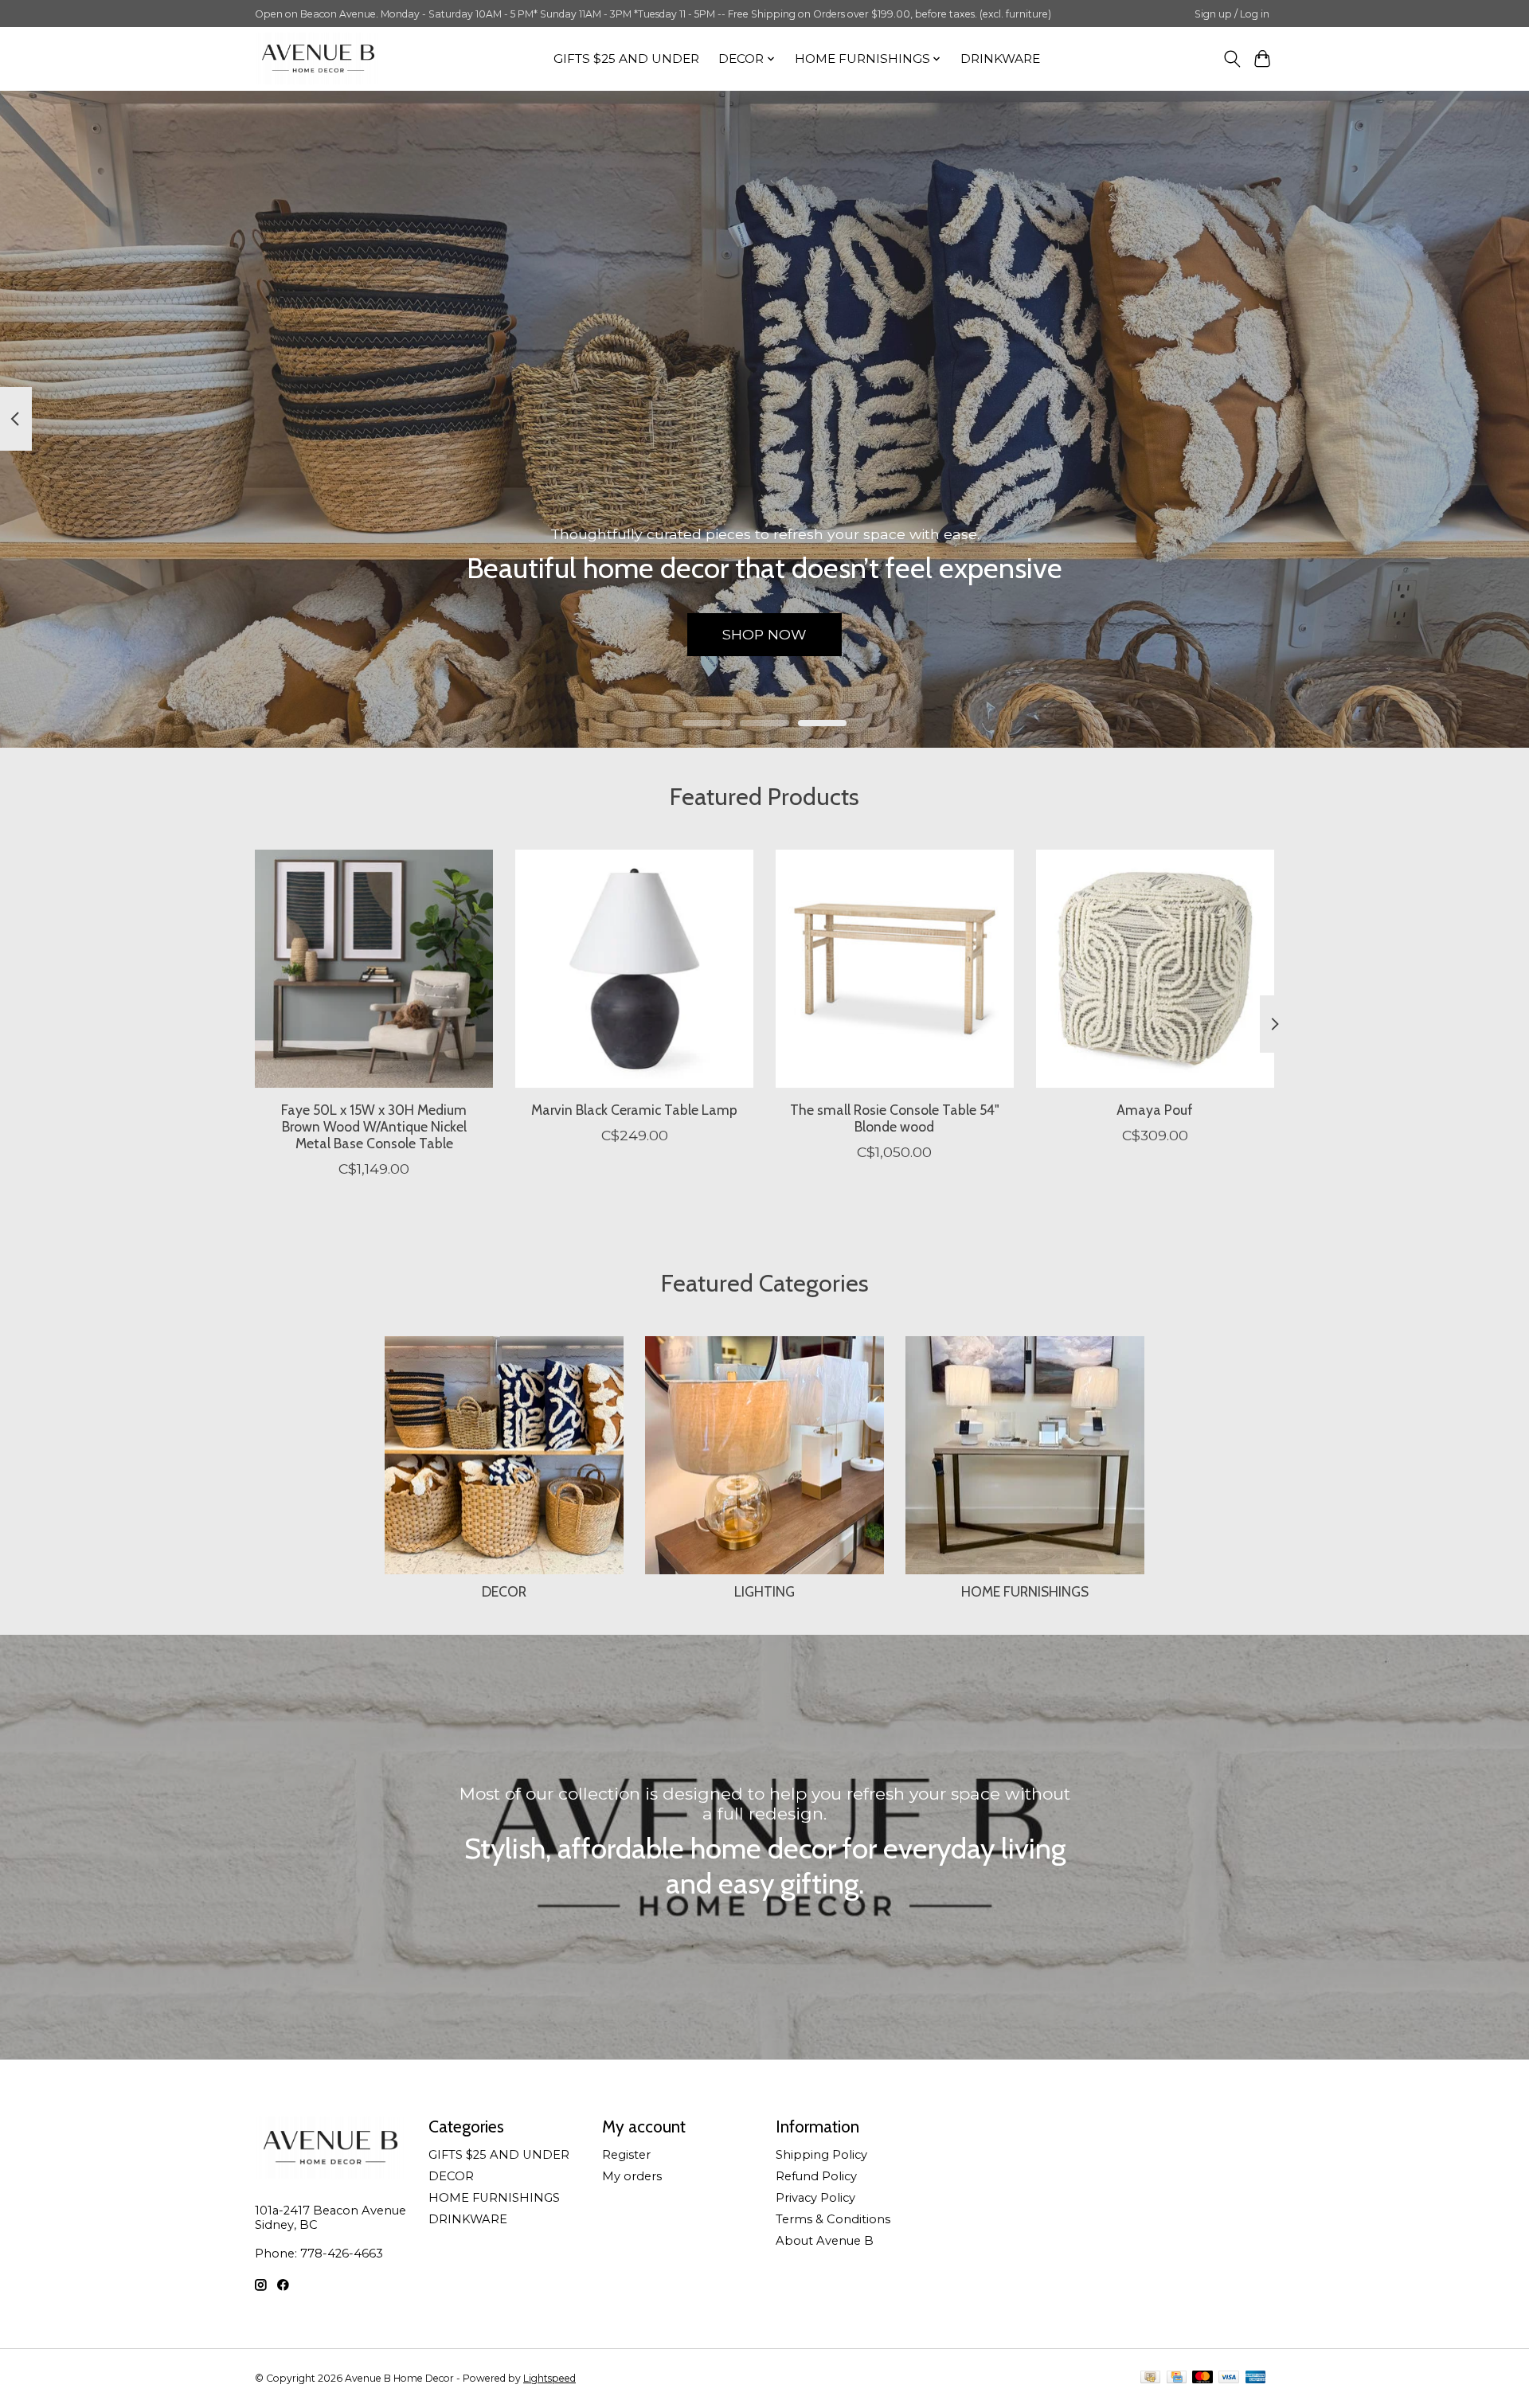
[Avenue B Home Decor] (318, 59)
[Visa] (1229, 2378)
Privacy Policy (815, 2198)
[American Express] (1256, 2378)
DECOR (504, 1591)
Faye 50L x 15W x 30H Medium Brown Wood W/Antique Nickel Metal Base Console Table (374, 1126)
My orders (632, 2176)
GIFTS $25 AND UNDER (626, 59)
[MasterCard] (1202, 2378)
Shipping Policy (821, 2155)
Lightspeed (549, 2378)
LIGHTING (764, 1591)
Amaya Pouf (1155, 1110)
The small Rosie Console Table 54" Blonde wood (895, 1118)
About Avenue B (825, 2241)
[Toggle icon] (1232, 59)
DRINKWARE (1000, 59)
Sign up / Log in (1232, 14)
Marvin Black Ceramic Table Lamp (634, 1110)
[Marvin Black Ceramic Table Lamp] (634, 969)
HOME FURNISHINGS (1025, 1591)
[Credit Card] (1177, 2378)
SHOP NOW (764, 634)
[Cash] (1150, 2378)
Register (626, 2155)
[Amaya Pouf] (1155, 969)
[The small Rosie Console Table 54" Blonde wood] (895, 969)
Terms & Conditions (833, 2219)
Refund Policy (816, 2176)
